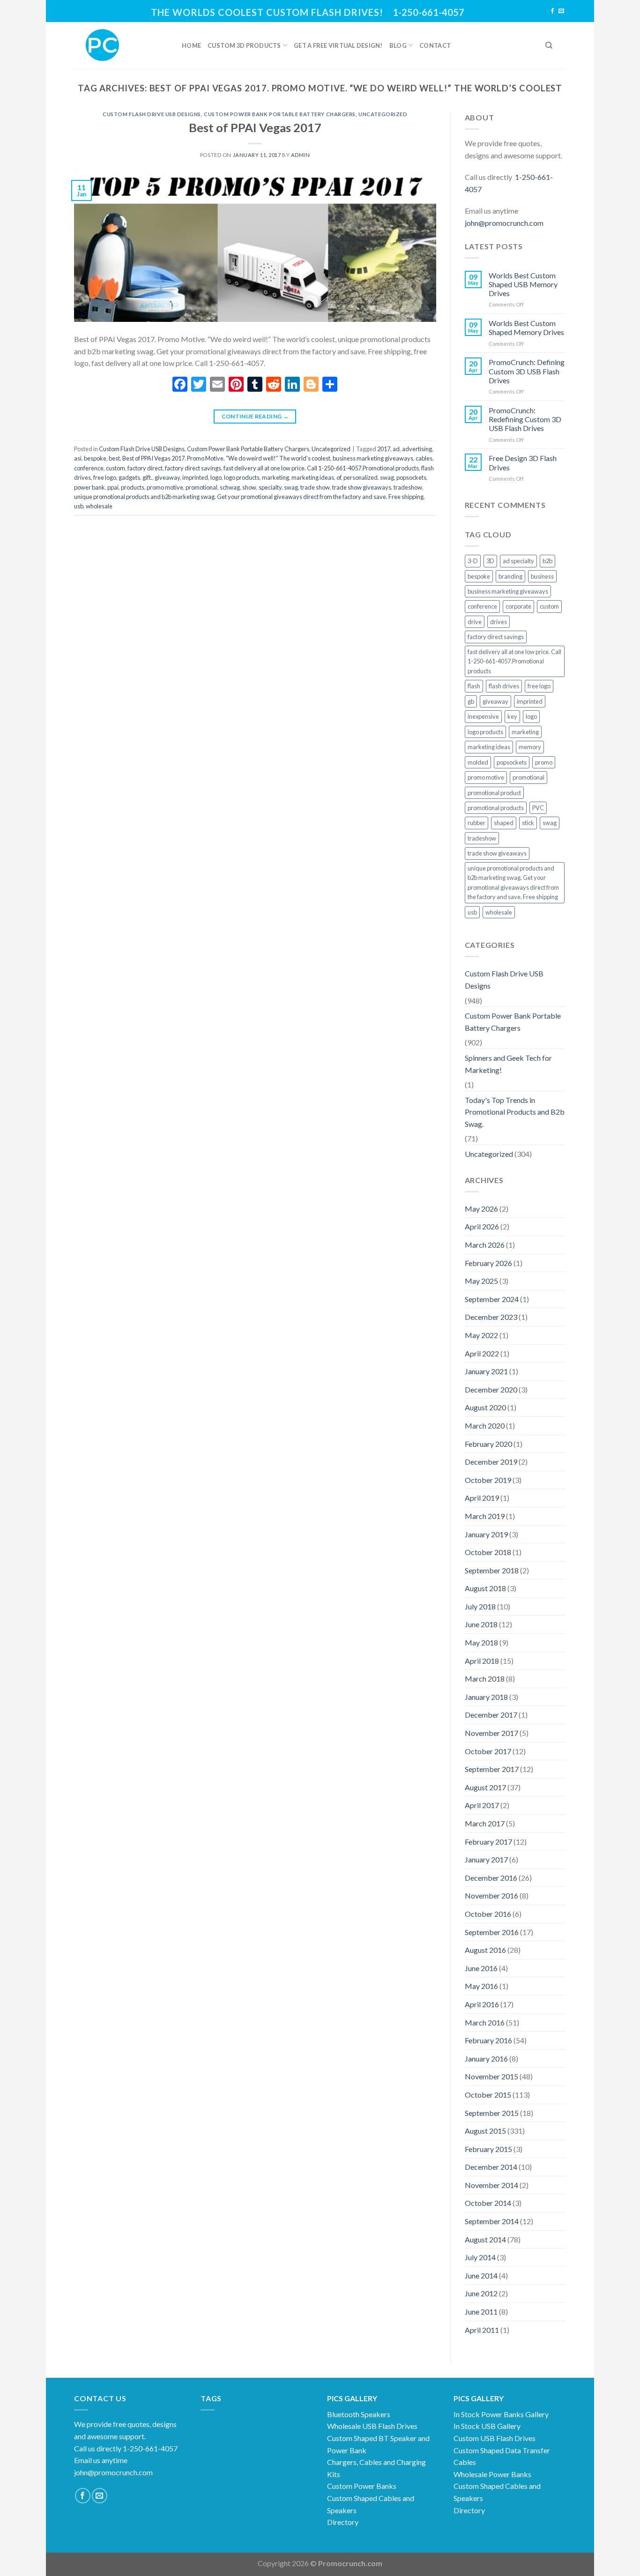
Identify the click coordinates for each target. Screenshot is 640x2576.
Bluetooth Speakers (359, 2414)
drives (499, 622)
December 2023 (491, 1317)
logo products (242, 477)
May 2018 (481, 1642)
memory (530, 747)
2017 (384, 449)
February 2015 (488, 2149)
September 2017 (492, 1769)
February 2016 (488, 2040)
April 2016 (482, 2004)
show (249, 487)
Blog (398, 45)
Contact (435, 45)
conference (89, 468)
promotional (201, 487)
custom (115, 468)
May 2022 (481, 1335)
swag (291, 487)
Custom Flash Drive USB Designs (152, 114)
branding (510, 576)
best (114, 458)
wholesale (99, 506)
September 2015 (492, 2113)
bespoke (95, 458)
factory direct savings (193, 468)
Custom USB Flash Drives (495, 2438)
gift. (147, 477)
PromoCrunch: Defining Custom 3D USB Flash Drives (527, 371)
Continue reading (255, 416)
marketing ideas (313, 477)
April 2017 (482, 1805)
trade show (315, 487)
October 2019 (488, 1480)
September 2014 (492, 2221)
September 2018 (492, 1570)
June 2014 (481, 2275)
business (542, 576)
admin (301, 155)
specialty (270, 487)
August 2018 (485, 1588)
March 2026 (485, 1245)
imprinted (195, 477)
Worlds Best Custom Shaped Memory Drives (526, 328)
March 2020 (485, 1426)
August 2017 (485, 1787)
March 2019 (485, 1516)
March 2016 (485, 2022)
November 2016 (491, 1895)
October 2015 (488, 2095)
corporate (518, 606)
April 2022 (482, 1353)
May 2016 (481, 1986)
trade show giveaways (362, 487)
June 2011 (481, 2312)
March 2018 (485, 1679)
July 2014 (480, 2257)
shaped (504, 823)
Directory (343, 2522)
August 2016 (485, 1950)
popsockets (411, 477)
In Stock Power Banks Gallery (501, 2414)
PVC (538, 808)
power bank (89, 487)
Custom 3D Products (244, 45)
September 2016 (492, 1932)
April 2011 (482, 2330)
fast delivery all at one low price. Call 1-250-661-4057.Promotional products (321, 468)
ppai (113, 487)
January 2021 (486, 1371)
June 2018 (481, 1624)
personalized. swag (369, 477)
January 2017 (486, 1859)
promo (544, 762)
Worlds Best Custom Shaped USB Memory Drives (523, 284)
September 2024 (492, 1299)
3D (490, 561)
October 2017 (488, 1751)
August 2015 (485, 2131)
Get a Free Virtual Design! (338, 45)
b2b (547, 561)
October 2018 (488, 1552)
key (512, 716)
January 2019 (486, 1534)
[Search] (549, 45)
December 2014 (491, 2167)
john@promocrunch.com (504, 223)
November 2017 (491, 1733)
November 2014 (491, 2185)
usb (79, 506)
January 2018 (486, 1697)
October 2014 (488, 2203)
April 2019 (482, 1498)
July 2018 (480, 1606)
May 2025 (481, 1281)
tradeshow (408, 487)
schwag (230, 487)
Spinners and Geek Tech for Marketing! (508, 1064)
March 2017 (485, 1823)
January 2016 (486, 2059)
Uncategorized (383, 114)
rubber (476, 823)
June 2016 (481, 1968)
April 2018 (482, 1661)
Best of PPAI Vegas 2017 (255, 127)
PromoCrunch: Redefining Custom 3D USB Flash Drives (525, 419)
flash (474, 686)
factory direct (145, 468)
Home (191, 45)
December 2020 (491, 1389)
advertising (417, 449)
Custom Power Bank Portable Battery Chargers (280, 114)
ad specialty (518, 561)
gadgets (129, 477)
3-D (473, 561)
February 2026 (488, 1263)
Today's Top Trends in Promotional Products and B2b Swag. (515, 1112)
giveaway (167, 477)
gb (471, 701)
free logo (105, 477)
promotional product (494, 793)
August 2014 (485, 2239)
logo (216, 477)
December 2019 (491, 1462)
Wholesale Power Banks (492, 2474)
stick (528, 823)
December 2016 (491, 1878)
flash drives (504, 686)
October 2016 (488, 1914)
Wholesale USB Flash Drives (372, 2426)
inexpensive (483, 716)
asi (78, 458)
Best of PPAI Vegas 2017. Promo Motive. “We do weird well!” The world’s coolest (226, 458)
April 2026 (482, 1226)
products (133, 487)
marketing (275, 477)
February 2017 (488, 1842)
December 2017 (491, 1715)
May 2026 (481, 1209)
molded (478, 762)
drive (475, 622)
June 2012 (481, 2293)
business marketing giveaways (373, 458)
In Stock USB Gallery (487, 2426)
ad (396, 449)
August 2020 (485, 1407)
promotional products (496, 808)
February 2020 (488, 1444)
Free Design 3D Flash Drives (523, 462)
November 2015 (491, 2076)
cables (424, 458)
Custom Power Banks (362, 2486)
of (339, 477)
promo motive (165, 487)
